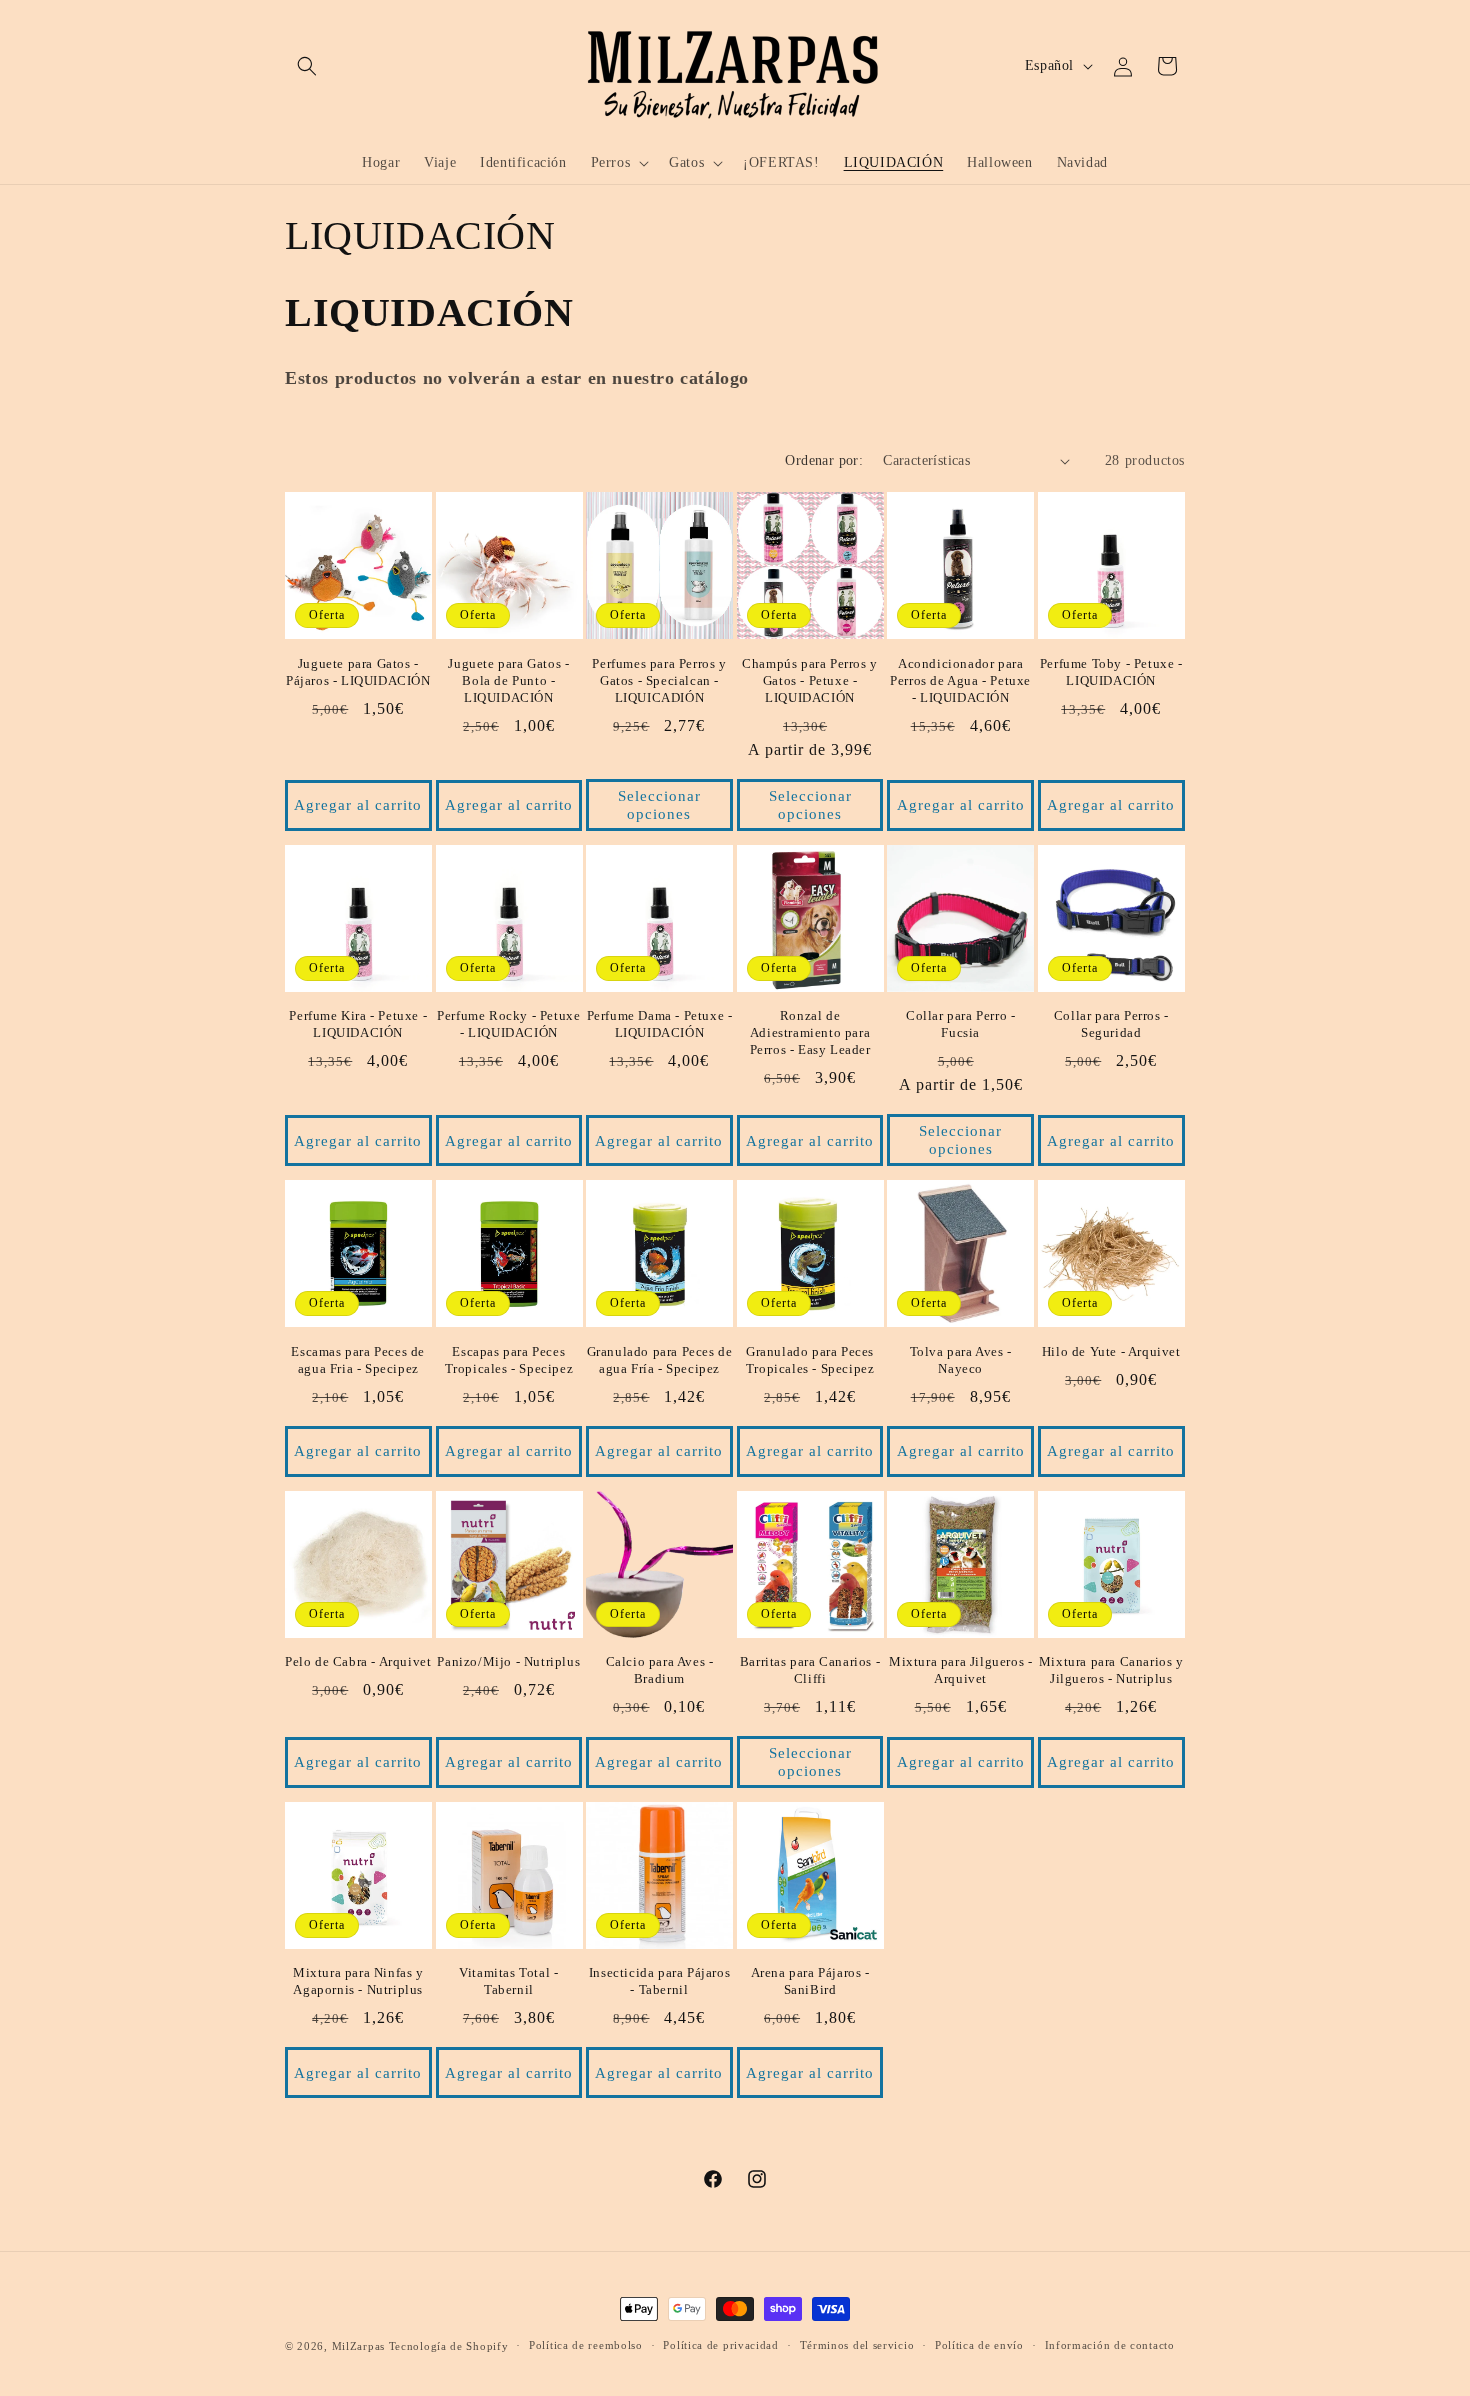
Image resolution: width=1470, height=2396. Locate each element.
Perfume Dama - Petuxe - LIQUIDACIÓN (660, 1024)
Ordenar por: (824, 460)
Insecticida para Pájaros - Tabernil (659, 1981)
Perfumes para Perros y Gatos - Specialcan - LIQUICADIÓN (659, 680)
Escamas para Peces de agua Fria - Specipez (358, 1360)
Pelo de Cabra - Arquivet (358, 1661)
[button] (307, 66)
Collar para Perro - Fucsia (960, 1024)
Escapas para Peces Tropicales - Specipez (509, 1360)
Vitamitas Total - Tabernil (508, 1981)
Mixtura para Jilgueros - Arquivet (960, 1670)
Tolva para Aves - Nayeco (961, 1360)
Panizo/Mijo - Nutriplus (508, 1661)
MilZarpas (358, 2346)
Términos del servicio (857, 2345)
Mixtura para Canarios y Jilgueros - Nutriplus (1111, 1670)
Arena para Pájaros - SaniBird (810, 1981)
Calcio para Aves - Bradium (660, 1670)
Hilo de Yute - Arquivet (1111, 1351)
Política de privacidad (720, 2345)
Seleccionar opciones (659, 805)
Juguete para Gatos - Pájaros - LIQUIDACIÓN (358, 672)
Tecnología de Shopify (449, 2346)
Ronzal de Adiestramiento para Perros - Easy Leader (810, 1032)
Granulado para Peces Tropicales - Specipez (810, 1360)
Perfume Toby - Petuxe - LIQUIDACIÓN (1111, 672)
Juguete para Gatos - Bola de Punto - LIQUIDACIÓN (508, 680)
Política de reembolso (586, 2345)
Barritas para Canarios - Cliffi (810, 1670)
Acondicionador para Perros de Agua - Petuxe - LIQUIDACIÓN (960, 680)
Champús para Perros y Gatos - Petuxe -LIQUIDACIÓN (810, 680)
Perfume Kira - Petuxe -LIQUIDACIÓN (358, 1024)
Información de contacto (1110, 2345)
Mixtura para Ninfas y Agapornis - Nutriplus (358, 1981)
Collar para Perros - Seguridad (1111, 1024)
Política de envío (979, 2345)
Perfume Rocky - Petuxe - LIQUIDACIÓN (508, 1024)
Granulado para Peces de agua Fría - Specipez (660, 1360)
